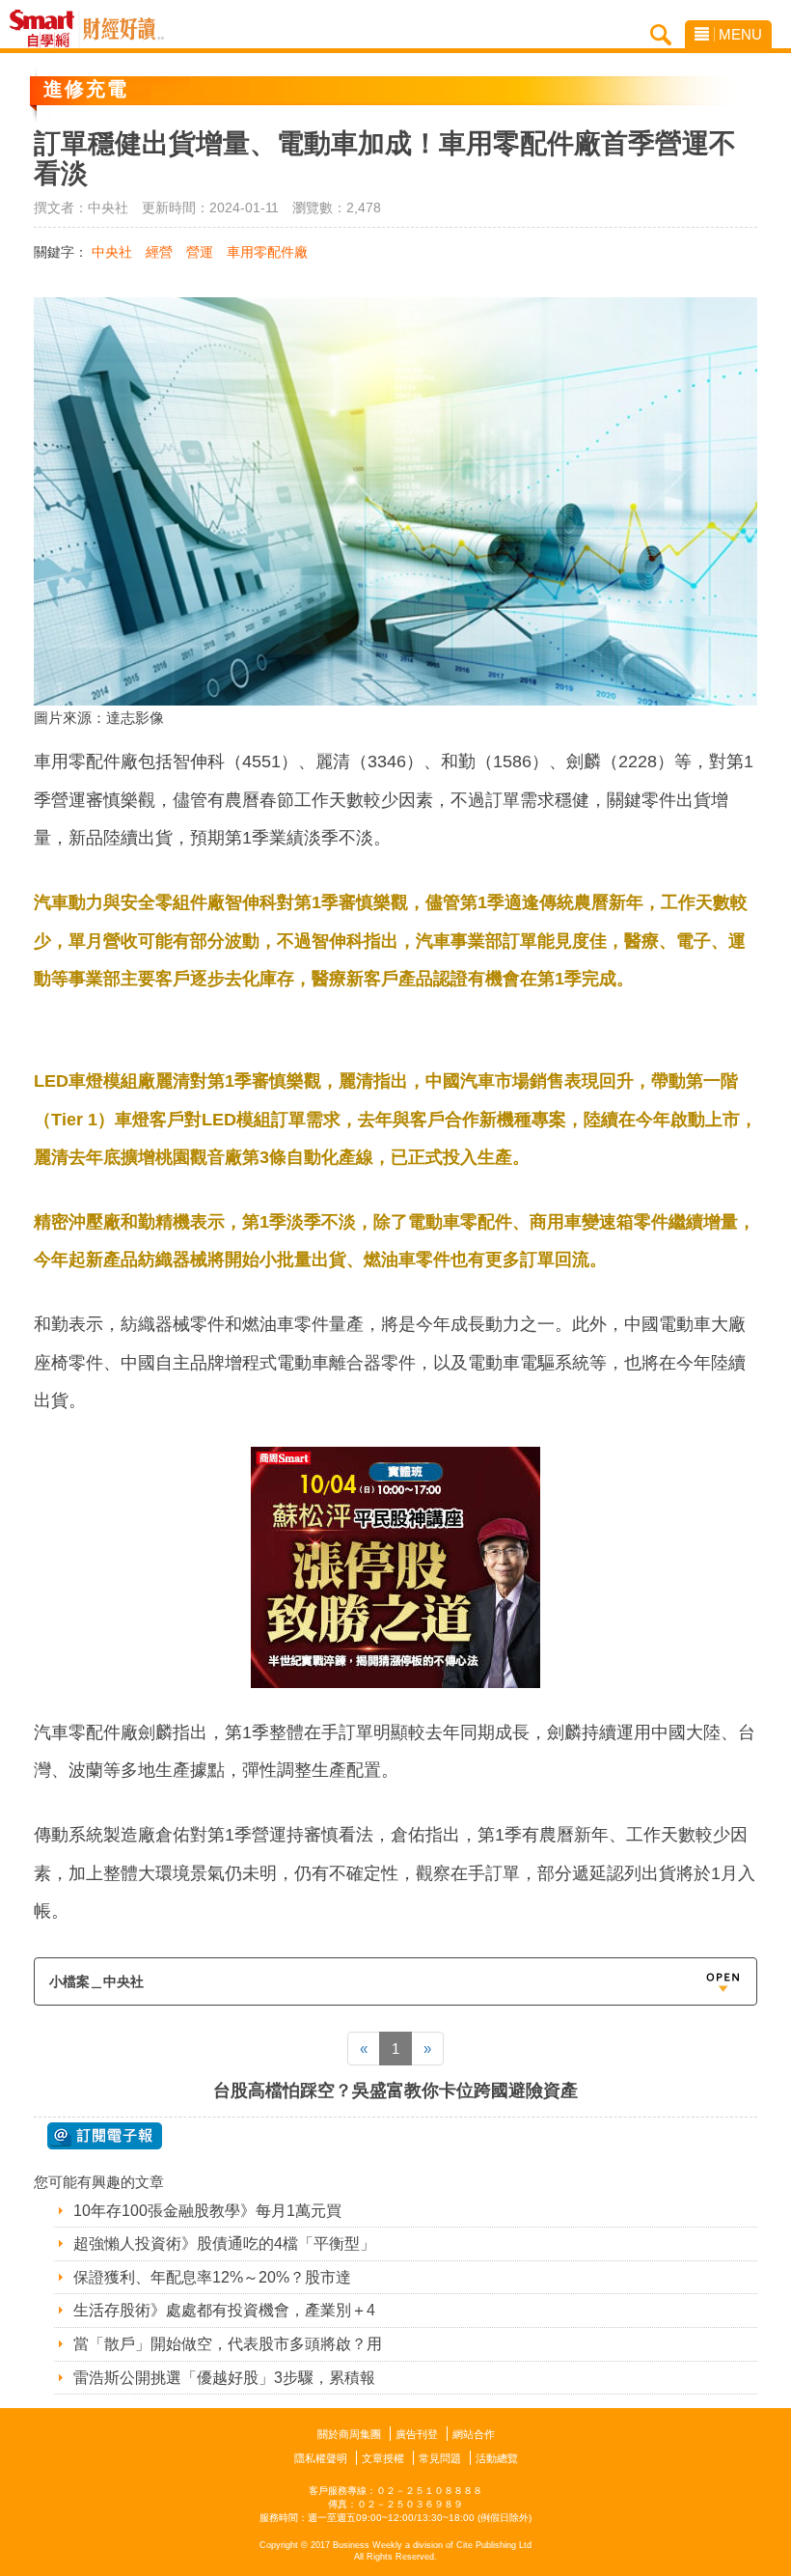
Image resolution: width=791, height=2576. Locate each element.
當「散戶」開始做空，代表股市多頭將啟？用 (228, 2344)
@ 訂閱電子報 (105, 2136)
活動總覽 (497, 2458)
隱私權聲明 (321, 2458)
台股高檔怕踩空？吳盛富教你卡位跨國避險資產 (395, 2091)
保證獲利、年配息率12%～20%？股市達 (212, 2277)
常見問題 (440, 2458)
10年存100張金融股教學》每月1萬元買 (207, 2211)
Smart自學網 (47, 29)
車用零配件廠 (267, 252)
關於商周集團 (349, 2434)
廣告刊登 (417, 2434)
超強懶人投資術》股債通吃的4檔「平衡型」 (224, 2244)
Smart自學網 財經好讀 (123, 29)
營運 (200, 252)
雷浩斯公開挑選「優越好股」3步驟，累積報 (224, 2378)
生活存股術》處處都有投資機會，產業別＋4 (224, 2310)
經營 (159, 252)
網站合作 (474, 2434)
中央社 (112, 252)
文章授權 (383, 2458)
